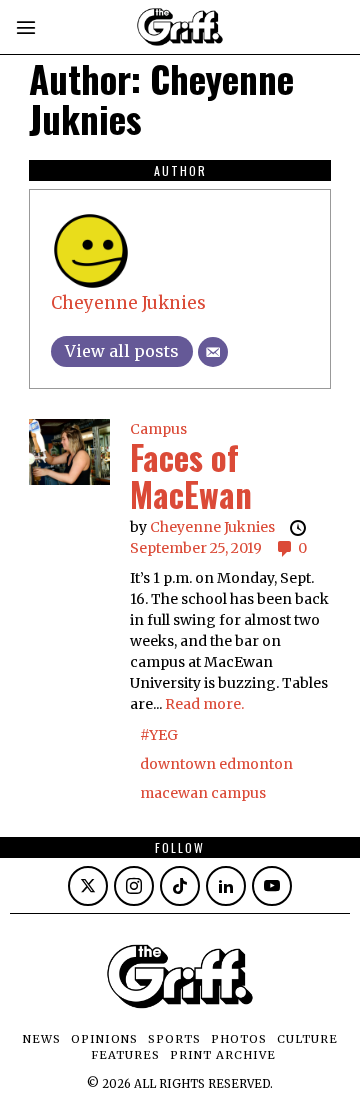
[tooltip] (88, 886)
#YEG (159, 735)
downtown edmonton (216, 764)
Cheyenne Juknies (128, 303)
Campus (158, 429)
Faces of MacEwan (191, 475)
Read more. (204, 704)
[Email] (213, 352)
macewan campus (203, 793)
